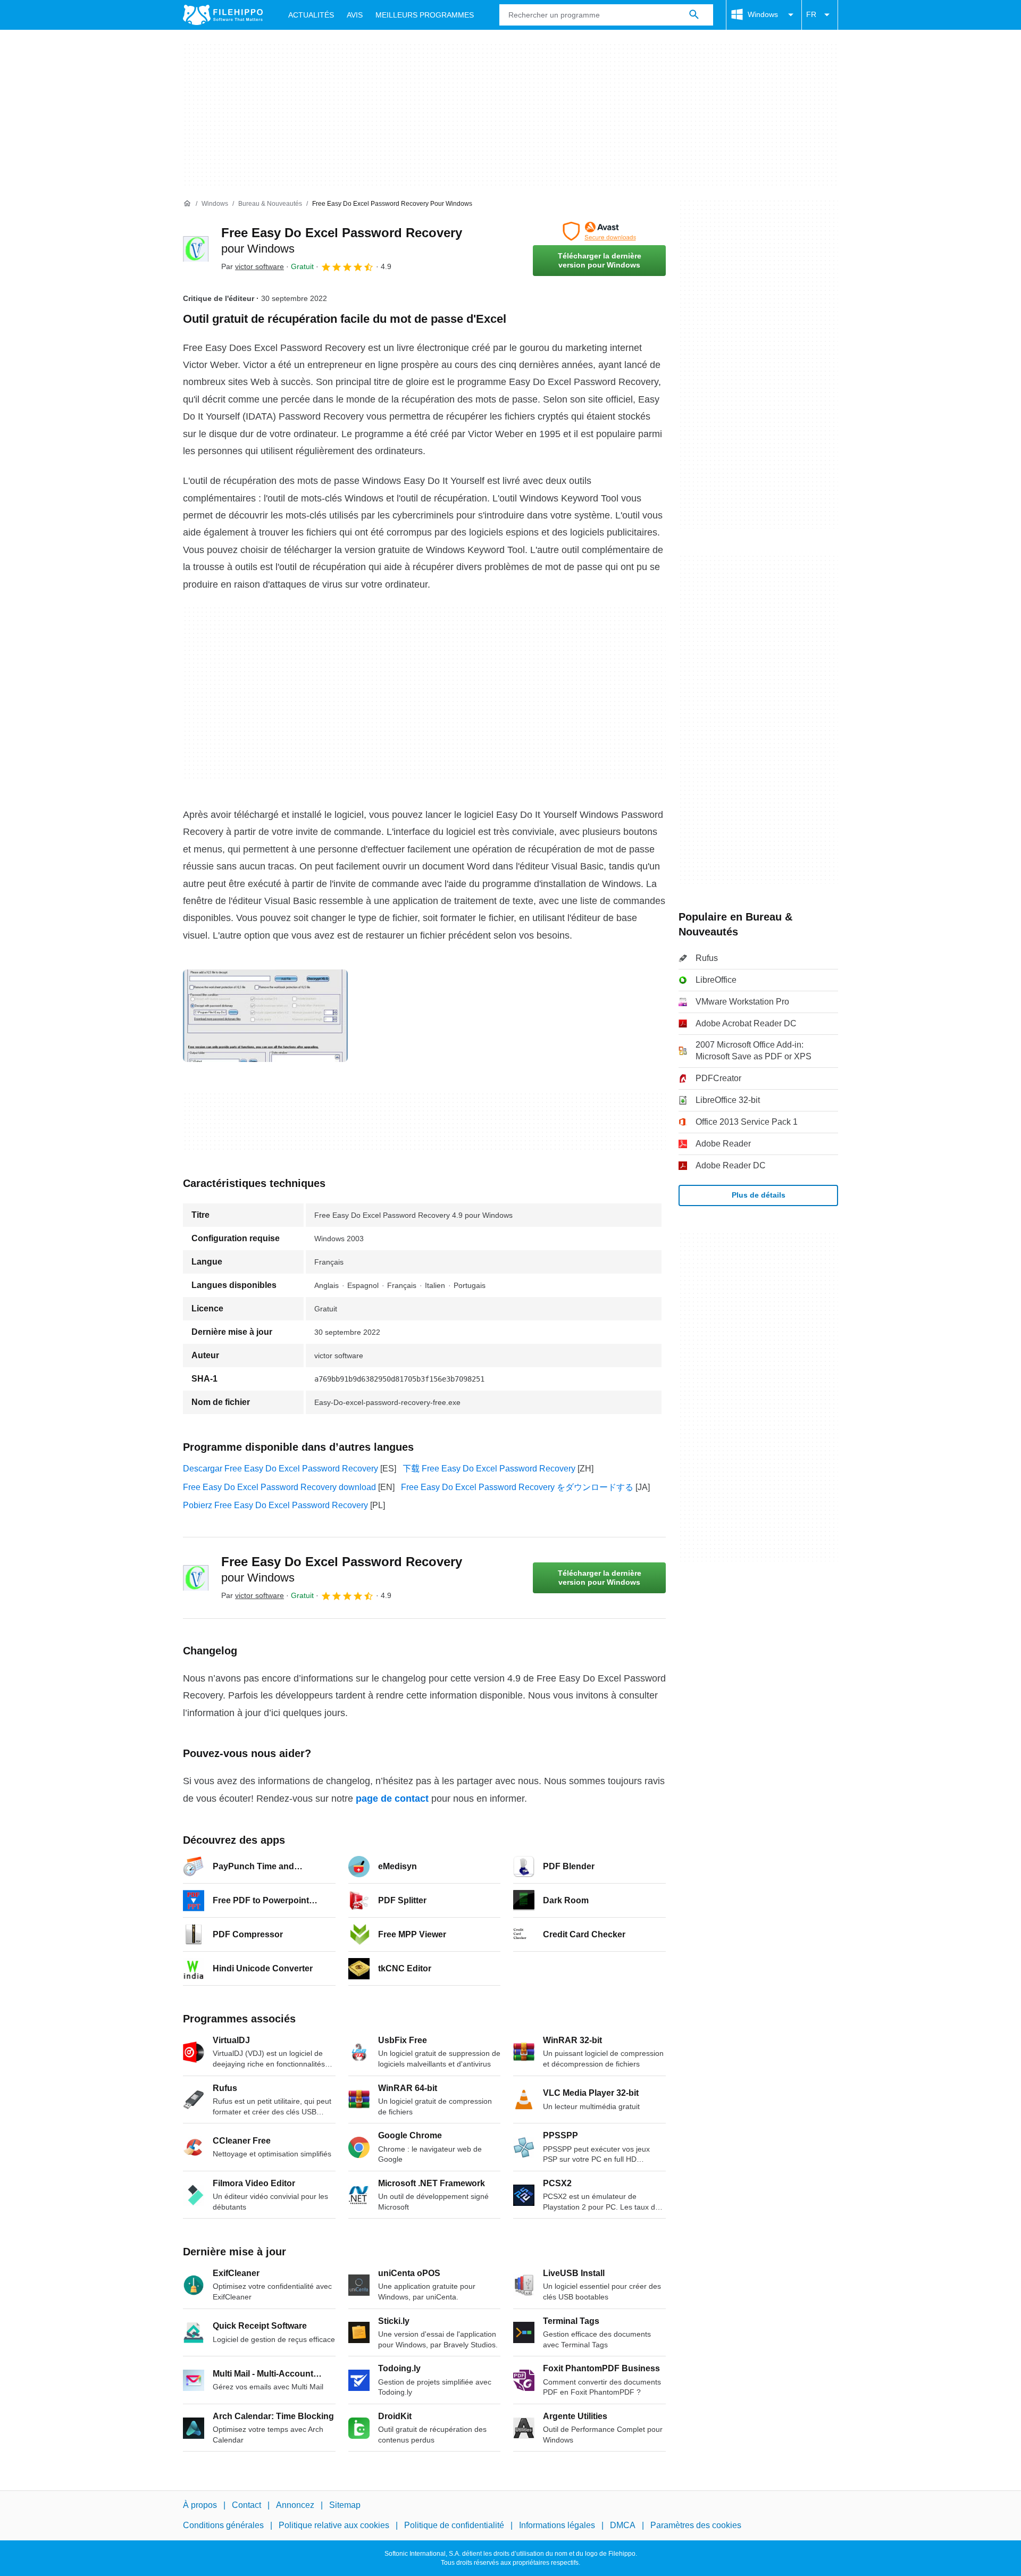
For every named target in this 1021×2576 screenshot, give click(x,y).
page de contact (392, 1799)
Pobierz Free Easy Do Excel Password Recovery (275, 1505)
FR (811, 14)
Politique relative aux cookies (334, 2525)
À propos (200, 2505)
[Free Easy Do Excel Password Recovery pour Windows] (196, 249)
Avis (355, 15)
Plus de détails (759, 1195)
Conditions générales (223, 2525)
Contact (246, 2505)
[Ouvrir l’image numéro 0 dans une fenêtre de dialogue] (265, 1016)
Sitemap (345, 2505)
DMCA (623, 2525)
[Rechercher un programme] (694, 15)
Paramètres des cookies (696, 2525)
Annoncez (295, 2505)
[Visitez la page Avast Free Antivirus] (599, 231)
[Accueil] (187, 204)
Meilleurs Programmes (425, 15)
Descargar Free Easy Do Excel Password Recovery (281, 1469)
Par (253, 266)
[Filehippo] (223, 15)
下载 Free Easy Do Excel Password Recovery (489, 1469)
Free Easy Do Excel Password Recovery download (279, 1487)
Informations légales (557, 2525)
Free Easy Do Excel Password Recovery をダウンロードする (517, 1487)
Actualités (311, 15)
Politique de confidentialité (454, 2525)
